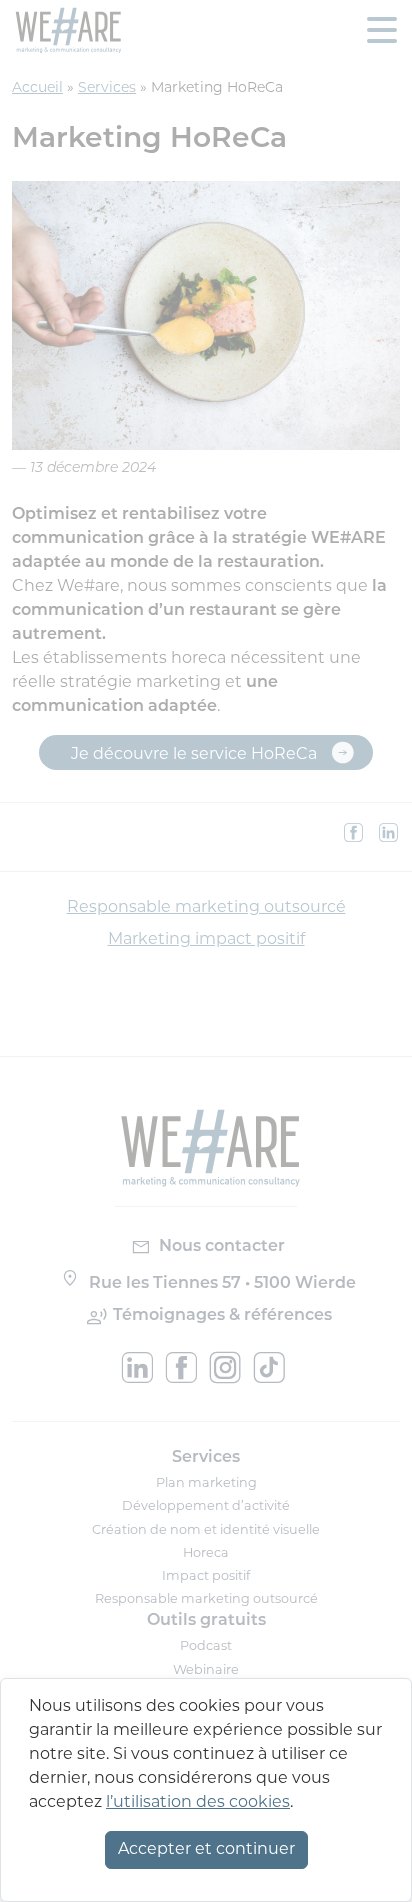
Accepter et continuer (206, 1850)
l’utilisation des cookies (198, 1803)
